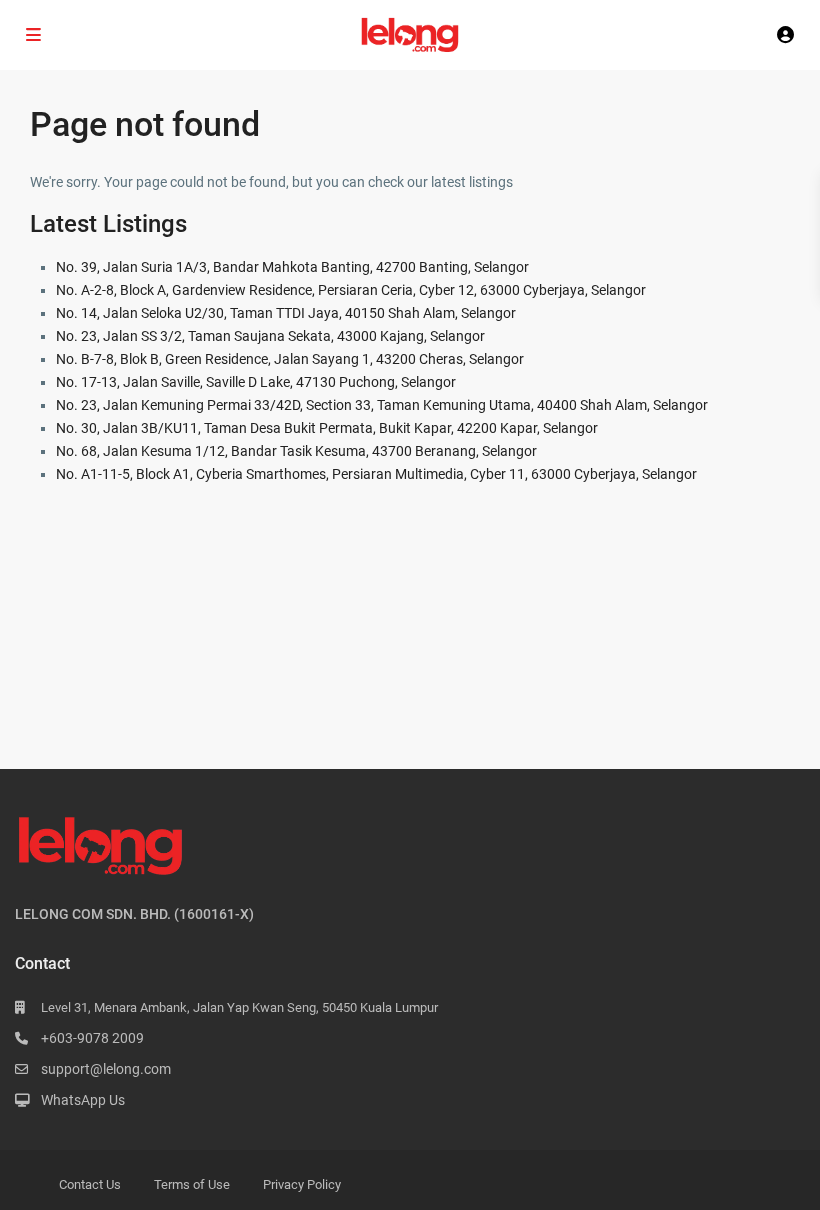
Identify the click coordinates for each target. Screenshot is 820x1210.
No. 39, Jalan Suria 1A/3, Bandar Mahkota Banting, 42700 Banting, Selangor (292, 267)
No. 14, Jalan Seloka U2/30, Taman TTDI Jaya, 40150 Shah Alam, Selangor (286, 313)
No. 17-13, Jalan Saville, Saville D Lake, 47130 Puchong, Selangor (256, 382)
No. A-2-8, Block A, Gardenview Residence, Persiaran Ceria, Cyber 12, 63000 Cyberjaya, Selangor (351, 290)
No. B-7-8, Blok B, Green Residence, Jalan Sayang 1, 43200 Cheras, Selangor (290, 359)
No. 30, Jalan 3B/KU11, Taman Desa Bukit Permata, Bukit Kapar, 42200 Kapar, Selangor (327, 428)
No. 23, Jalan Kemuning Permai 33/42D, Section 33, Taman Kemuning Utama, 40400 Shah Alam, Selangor (382, 405)
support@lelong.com (106, 1069)
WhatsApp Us (83, 1100)
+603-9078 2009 (92, 1038)
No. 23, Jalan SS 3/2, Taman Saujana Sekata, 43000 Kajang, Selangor (270, 336)
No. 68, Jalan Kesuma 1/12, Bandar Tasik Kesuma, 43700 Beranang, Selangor (296, 451)
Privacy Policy (302, 1184)
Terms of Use (192, 1184)
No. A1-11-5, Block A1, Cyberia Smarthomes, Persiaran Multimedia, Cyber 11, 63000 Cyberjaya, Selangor (376, 474)
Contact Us (90, 1184)
